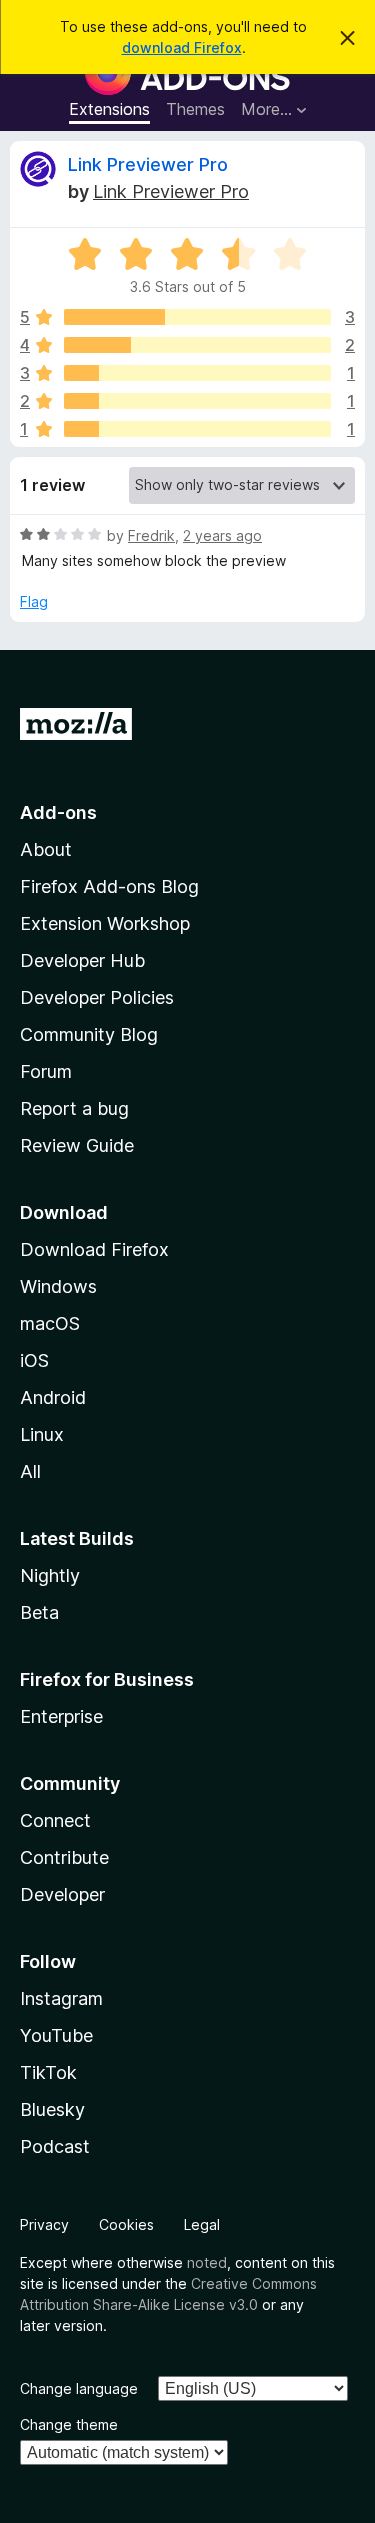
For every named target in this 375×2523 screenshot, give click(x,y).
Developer (62, 1894)
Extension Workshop (105, 923)
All (30, 1471)
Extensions (109, 109)
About (46, 849)
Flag (34, 601)
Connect (55, 1820)
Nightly (50, 1575)
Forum (46, 1071)
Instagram (61, 1998)
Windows (58, 1286)
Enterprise (61, 1716)
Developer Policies (97, 997)
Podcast (55, 2146)
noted (207, 2262)
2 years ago (222, 535)
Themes (195, 109)
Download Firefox (94, 1249)
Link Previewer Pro (148, 164)
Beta (39, 1612)
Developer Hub (82, 960)
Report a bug (74, 1108)
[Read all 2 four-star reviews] (197, 345)
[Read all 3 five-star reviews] (197, 317)
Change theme (69, 2424)
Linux (42, 1434)
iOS (34, 1360)
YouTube (56, 2035)
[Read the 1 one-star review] (197, 429)
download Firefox (182, 47)
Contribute (64, 1857)
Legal (202, 2224)
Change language (79, 2388)
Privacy (44, 2224)
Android (53, 1397)
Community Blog (89, 1034)
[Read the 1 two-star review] (197, 401)
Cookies (126, 2224)
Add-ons (58, 812)
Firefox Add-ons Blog (109, 886)
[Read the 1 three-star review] (197, 373)
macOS (50, 1323)
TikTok (48, 2072)
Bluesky (52, 2109)
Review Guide (77, 1145)
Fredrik (151, 535)
